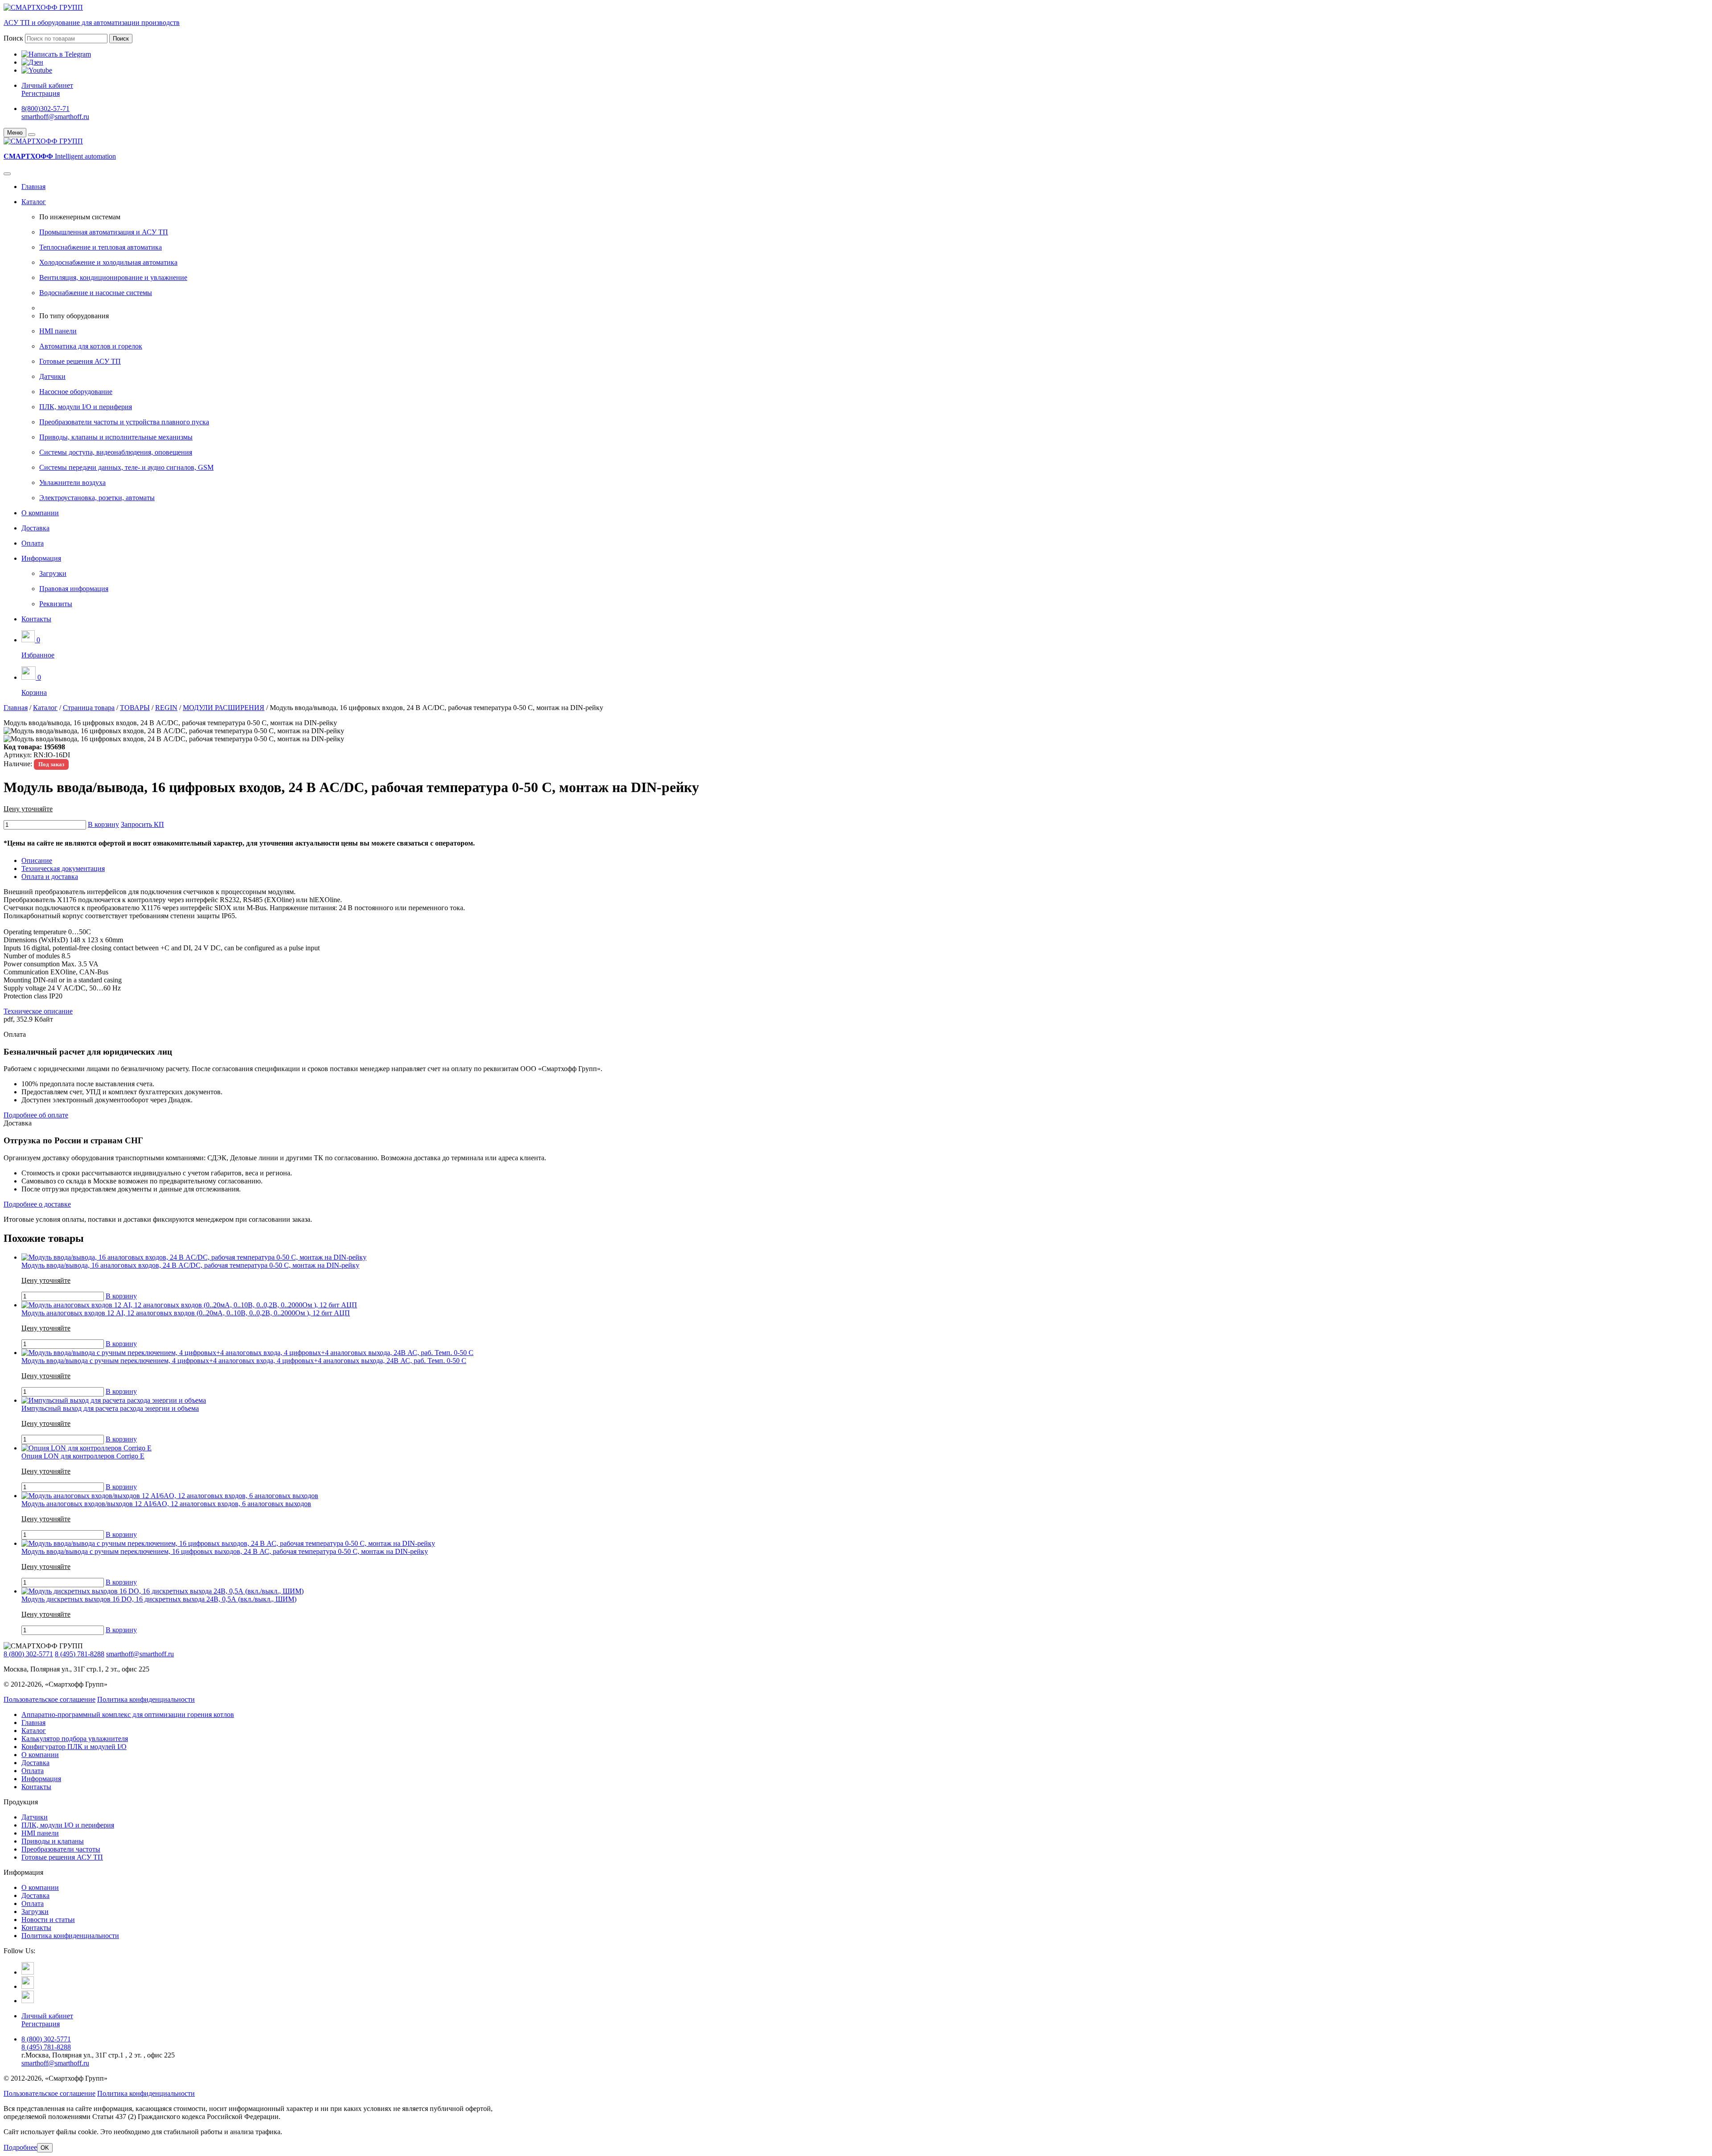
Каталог (34, 202)
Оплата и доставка (50, 877)
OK (45, 2148)
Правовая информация (74, 589)
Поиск (13, 38)
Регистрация (41, 93)
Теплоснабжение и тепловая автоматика (101, 247)
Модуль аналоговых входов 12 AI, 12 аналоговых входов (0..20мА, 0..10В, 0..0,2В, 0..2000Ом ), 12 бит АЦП (186, 1313)
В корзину (103, 824)
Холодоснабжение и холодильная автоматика (108, 262)
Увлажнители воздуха (72, 483)
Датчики (52, 376)
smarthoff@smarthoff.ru (55, 117)
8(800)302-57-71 (45, 109)
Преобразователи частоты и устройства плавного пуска (124, 422)
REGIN (166, 708)
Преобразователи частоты (61, 1849)
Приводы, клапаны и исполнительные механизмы (116, 437)
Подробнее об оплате (36, 1115)
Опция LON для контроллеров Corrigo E (83, 1456)
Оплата (33, 543)
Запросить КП (142, 824)
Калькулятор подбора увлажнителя (75, 1739)
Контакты (36, 619)
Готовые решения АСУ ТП (80, 361)
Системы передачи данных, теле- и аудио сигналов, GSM (126, 467)
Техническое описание (38, 1011)
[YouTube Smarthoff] (28, 2001)
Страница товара (89, 708)
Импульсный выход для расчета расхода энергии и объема (110, 1408)
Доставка (35, 528)
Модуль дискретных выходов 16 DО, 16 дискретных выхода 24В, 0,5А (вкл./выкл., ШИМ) (159, 1599)
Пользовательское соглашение (49, 1699)
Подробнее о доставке (37, 1204)
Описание (37, 860)
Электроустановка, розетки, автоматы (97, 498)
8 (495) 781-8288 (80, 1654)
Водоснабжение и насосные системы (96, 293)
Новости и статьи (48, 1920)
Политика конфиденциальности (146, 1699)
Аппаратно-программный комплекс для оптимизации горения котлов (128, 1715)
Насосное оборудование (76, 392)
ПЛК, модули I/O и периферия (86, 407)
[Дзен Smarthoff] (28, 1986)
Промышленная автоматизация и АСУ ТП (104, 232)
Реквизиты (56, 604)
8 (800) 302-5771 (28, 1654)
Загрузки (53, 573)
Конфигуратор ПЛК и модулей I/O (74, 1747)
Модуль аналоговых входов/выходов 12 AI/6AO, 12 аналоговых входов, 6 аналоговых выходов (166, 1504)
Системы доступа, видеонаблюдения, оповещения (116, 452)
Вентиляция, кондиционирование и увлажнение (113, 277)
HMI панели (58, 331)
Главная (33, 187)
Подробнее (20, 2147)
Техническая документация (63, 869)
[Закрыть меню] (32, 135)
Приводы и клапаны (53, 1841)
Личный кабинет (47, 85)
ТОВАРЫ (135, 708)
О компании (40, 513)
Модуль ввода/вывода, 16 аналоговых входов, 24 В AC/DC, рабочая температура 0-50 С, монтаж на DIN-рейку (190, 1265)
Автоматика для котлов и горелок (91, 346)
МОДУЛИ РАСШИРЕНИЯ (224, 708)
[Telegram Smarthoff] (28, 1972)
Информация (41, 558)
